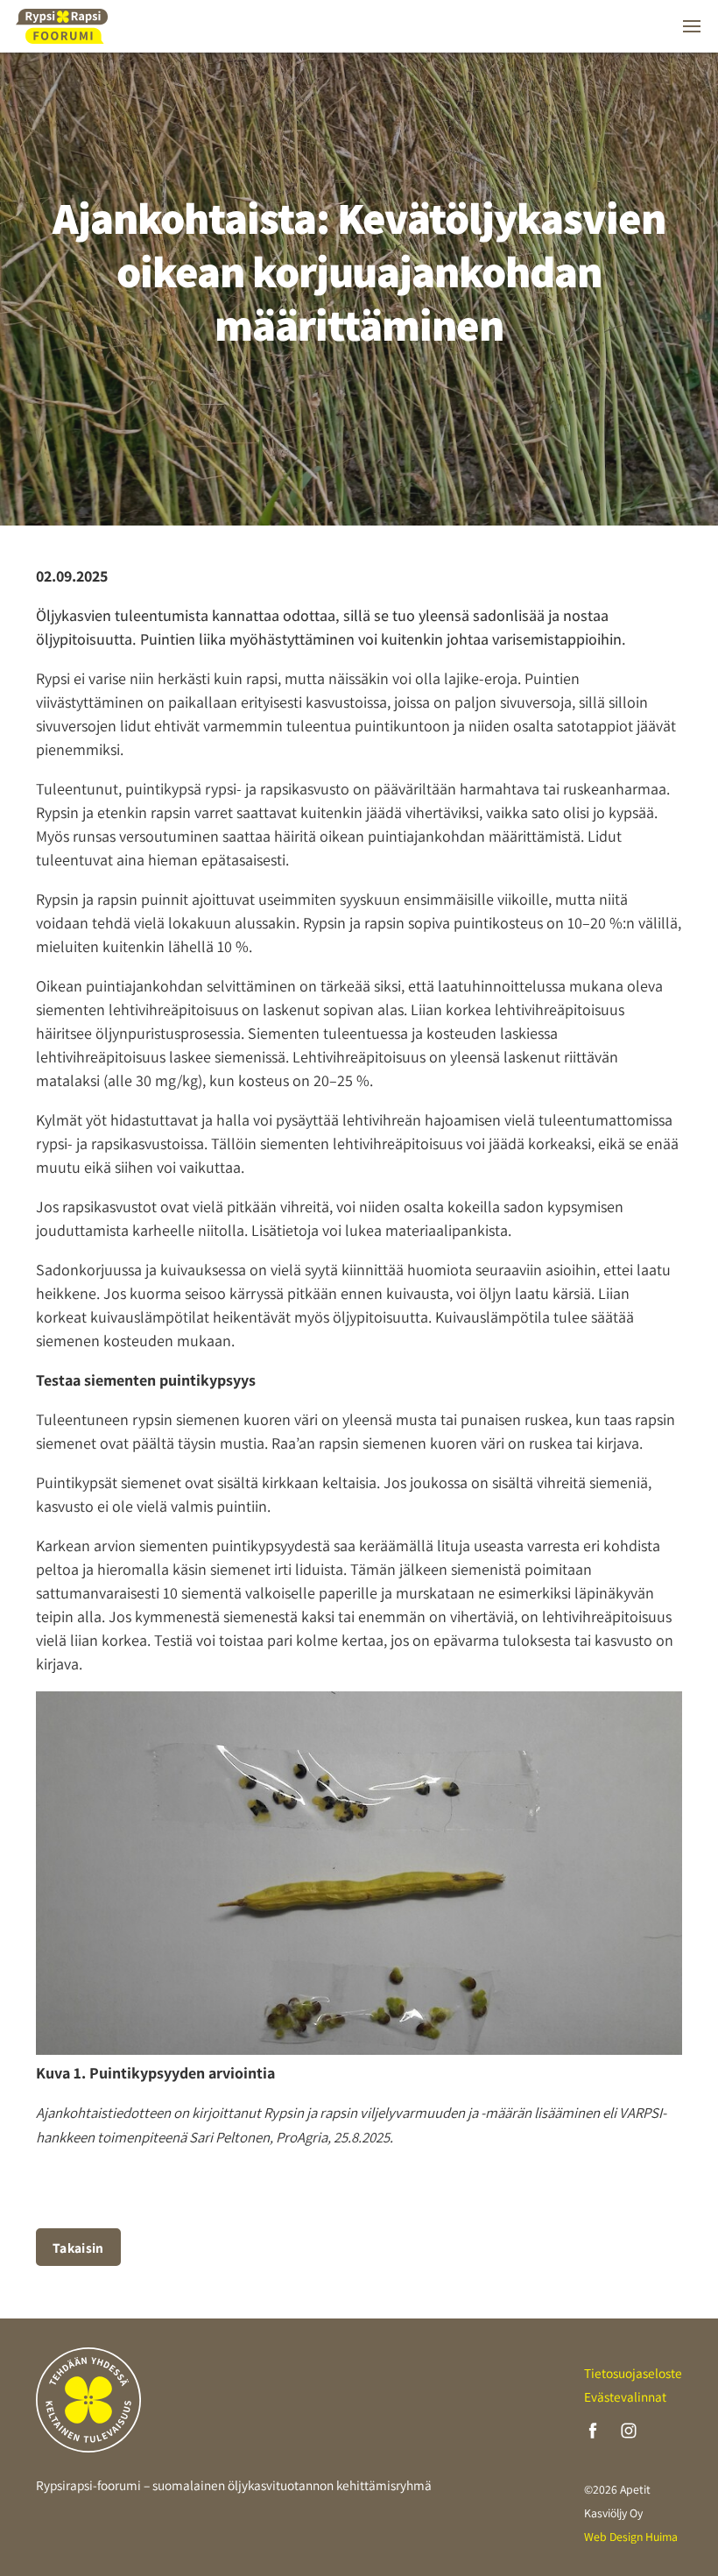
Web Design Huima (631, 2537)
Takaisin (78, 2248)
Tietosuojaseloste (633, 2373)
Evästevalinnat (625, 2396)
